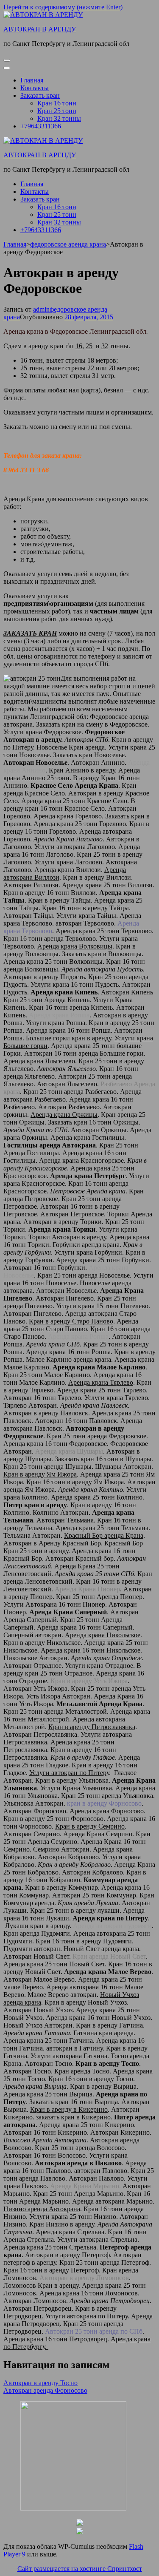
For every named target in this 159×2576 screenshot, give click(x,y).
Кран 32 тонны (59, 118)
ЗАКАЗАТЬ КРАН (30, 633)
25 (89, 346)
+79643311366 (41, 126)
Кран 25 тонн (57, 111)
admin (41, 309)
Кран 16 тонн (57, 103)
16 (79, 346)
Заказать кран (40, 95)
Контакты (35, 88)
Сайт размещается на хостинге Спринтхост (80, 2569)
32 (105, 346)
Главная (32, 80)
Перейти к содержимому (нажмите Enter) (63, 7)
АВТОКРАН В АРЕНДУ (40, 29)
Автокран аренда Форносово (45, 2390)
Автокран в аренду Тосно (40, 2383)
